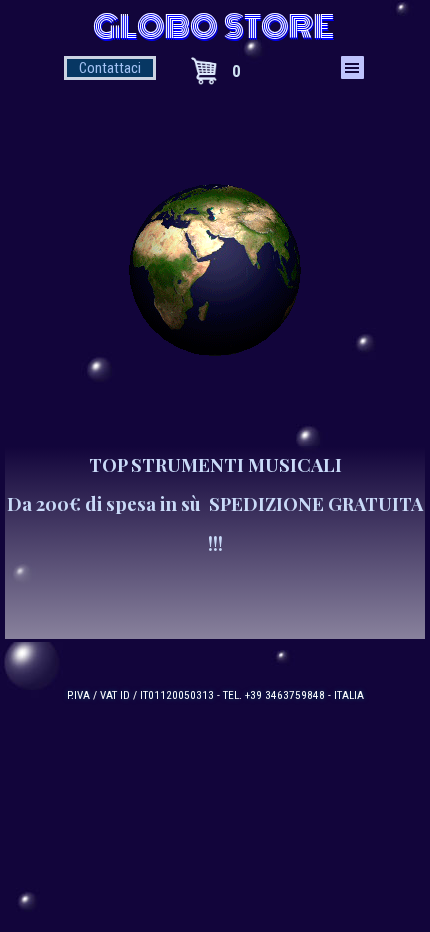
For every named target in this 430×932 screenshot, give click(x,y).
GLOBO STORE (213, 27)
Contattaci (110, 68)
